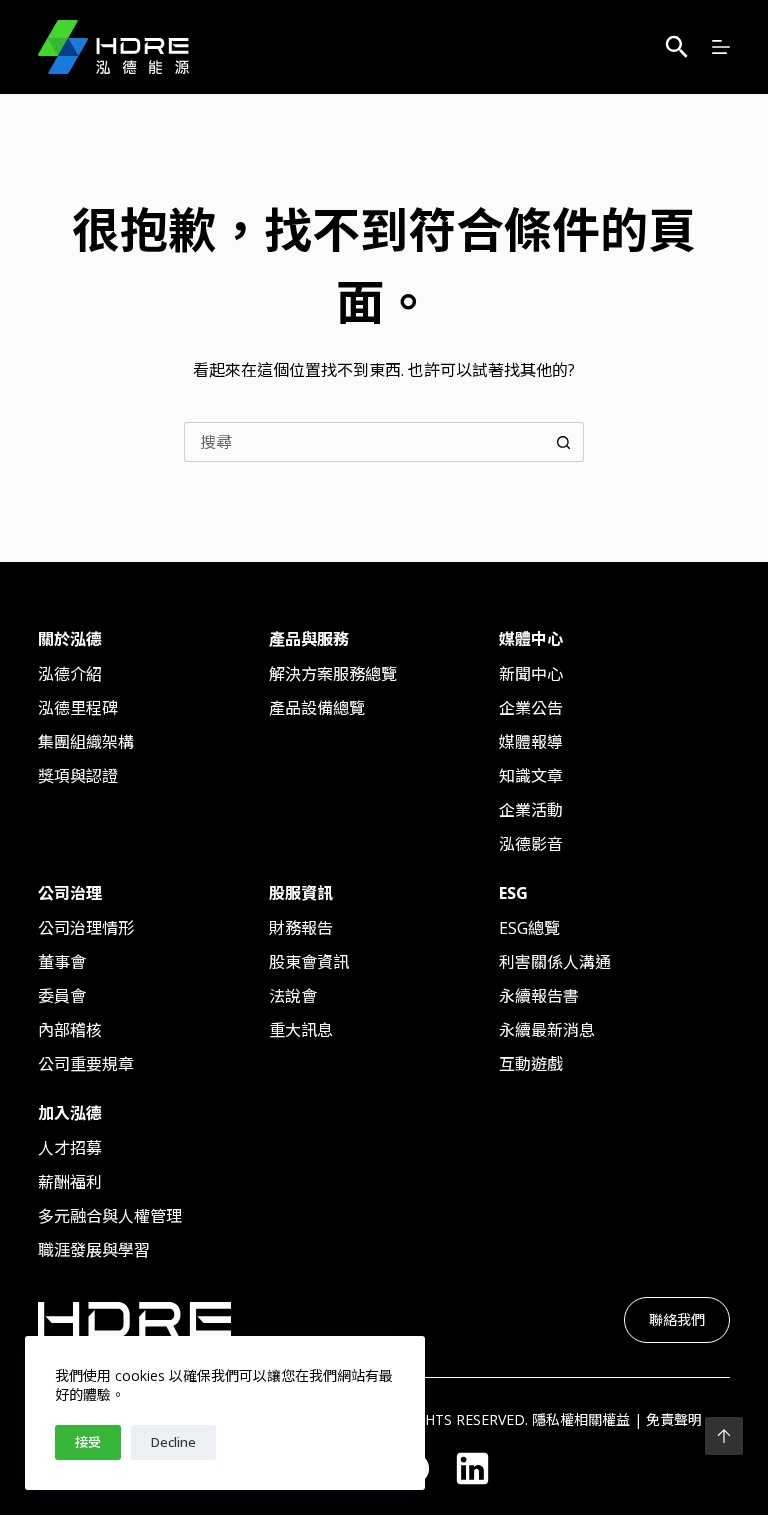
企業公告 (531, 708)
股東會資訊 (309, 962)
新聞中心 (531, 674)
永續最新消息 (547, 1030)
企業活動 (531, 810)
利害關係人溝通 (555, 962)
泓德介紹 (70, 674)
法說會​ (293, 996)
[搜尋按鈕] (564, 442)
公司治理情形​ (86, 928)
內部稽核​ (70, 1030)
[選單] (721, 47)
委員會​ (62, 996)
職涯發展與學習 (94, 1250)
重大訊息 (301, 1030)
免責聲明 (674, 1419)
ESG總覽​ (529, 928)
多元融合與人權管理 (110, 1216)
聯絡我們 (677, 1319)
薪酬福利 (70, 1182)
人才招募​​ (70, 1148)
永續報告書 (539, 996)
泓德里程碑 (78, 708)
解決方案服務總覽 (333, 674)
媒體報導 (531, 742)
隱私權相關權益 (581, 1419)
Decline (173, 1442)
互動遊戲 (531, 1064)
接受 (88, 1442)
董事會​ (62, 962)
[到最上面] (724, 1436)
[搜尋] (677, 47)
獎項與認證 (78, 776)
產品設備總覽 (317, 708)
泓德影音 (531, 844)
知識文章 (531, 776)
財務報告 (301, 928)
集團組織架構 (86, 742)
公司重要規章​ (86, 1064)
